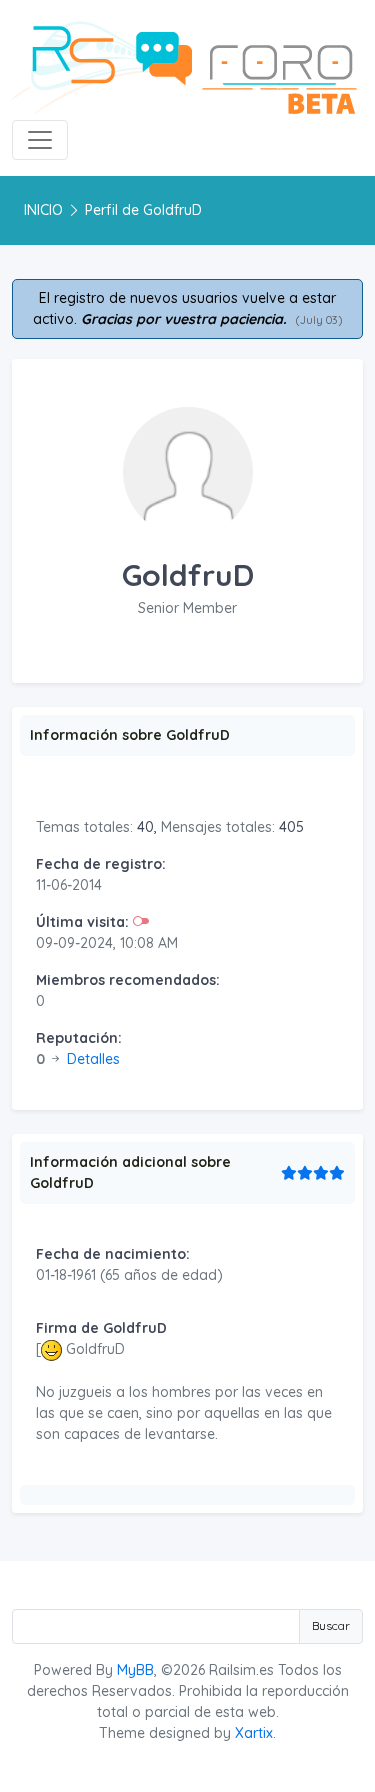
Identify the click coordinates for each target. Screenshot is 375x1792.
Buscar (331, 1625)
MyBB (135, 1670)
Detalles (93, 1059)
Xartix (254, 1733)
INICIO (43, 210)
